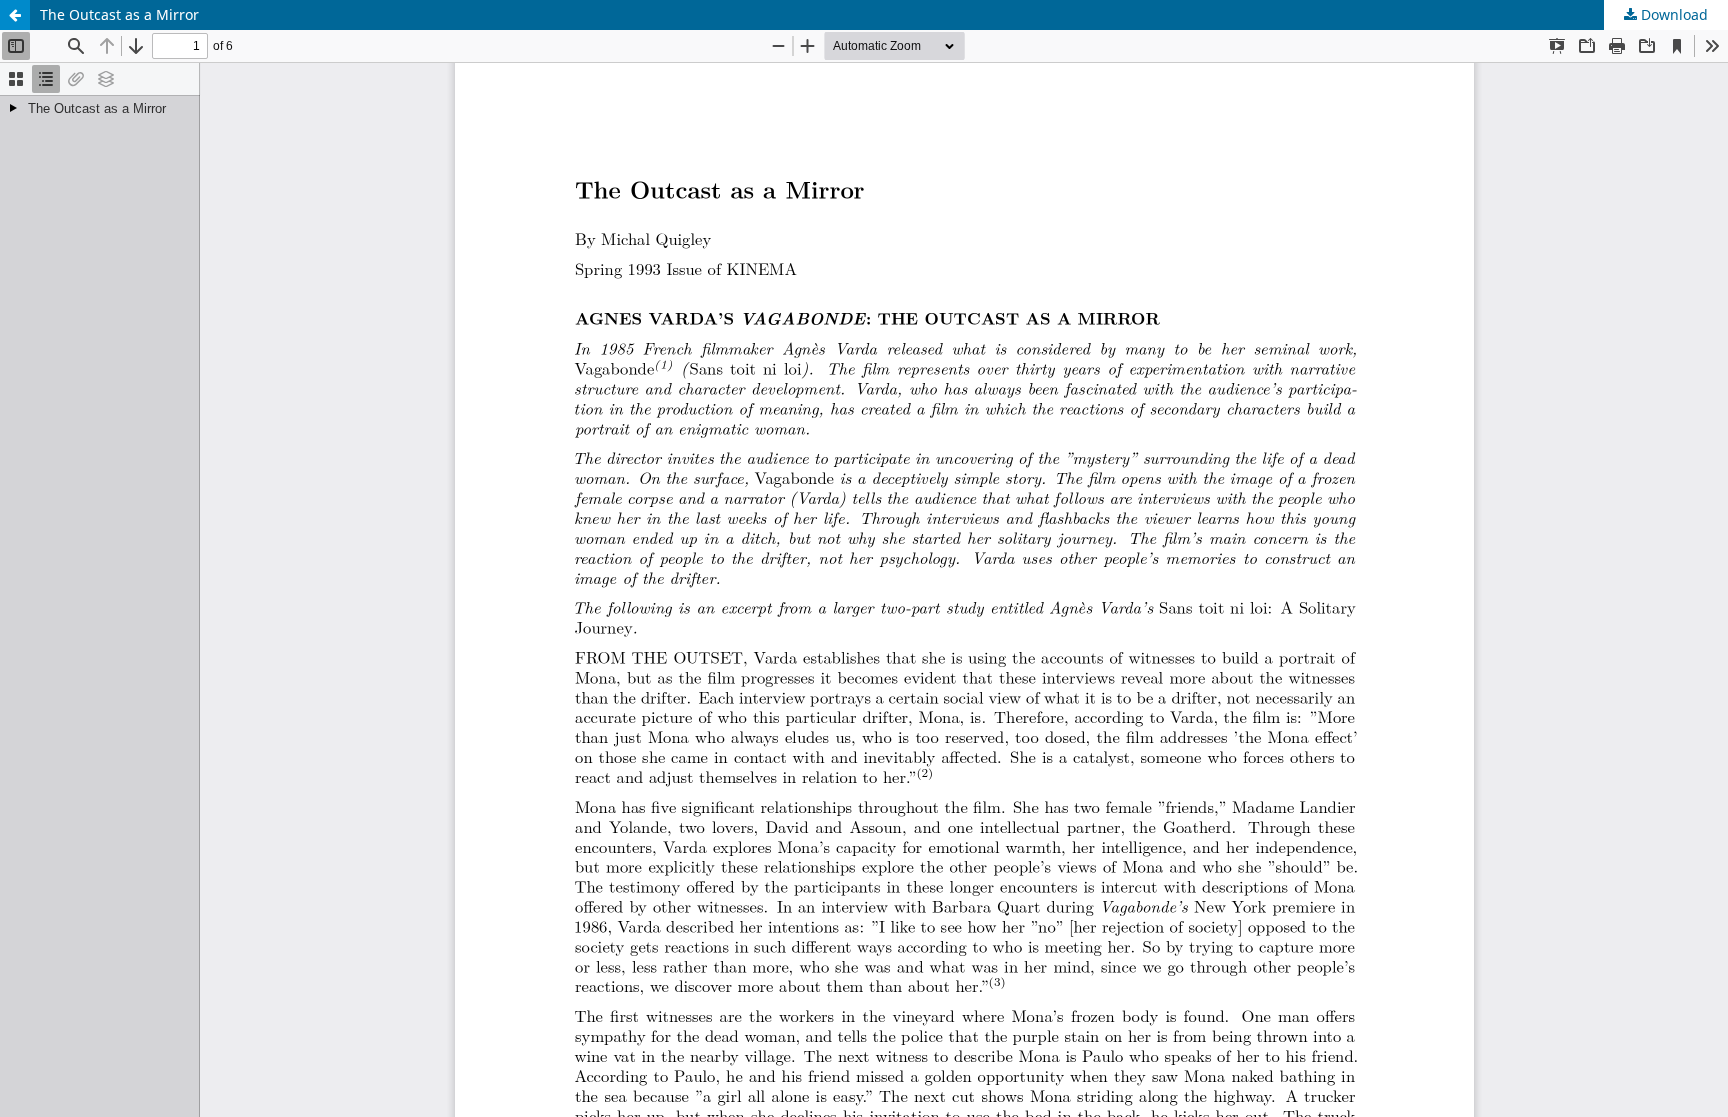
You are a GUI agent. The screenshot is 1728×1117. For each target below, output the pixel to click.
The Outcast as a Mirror (119, 14)
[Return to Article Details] (15, 15)
